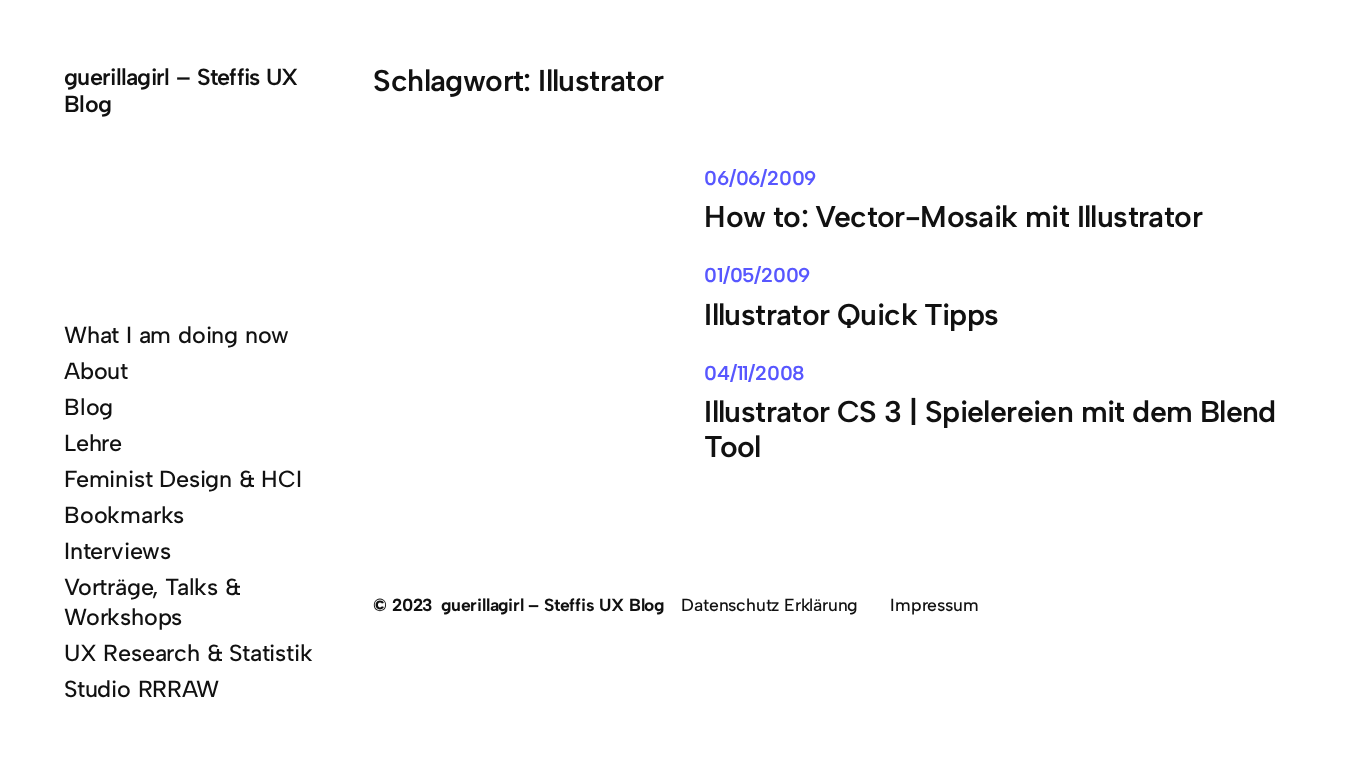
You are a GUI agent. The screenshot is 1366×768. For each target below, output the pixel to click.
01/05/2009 (757, 275)
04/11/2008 (754, 373)
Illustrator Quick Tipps (851, 315)
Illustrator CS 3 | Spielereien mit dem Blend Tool (989, 429)
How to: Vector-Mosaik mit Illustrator (953, 217)
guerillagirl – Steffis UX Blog (181, 90)
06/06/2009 (760, 178)
